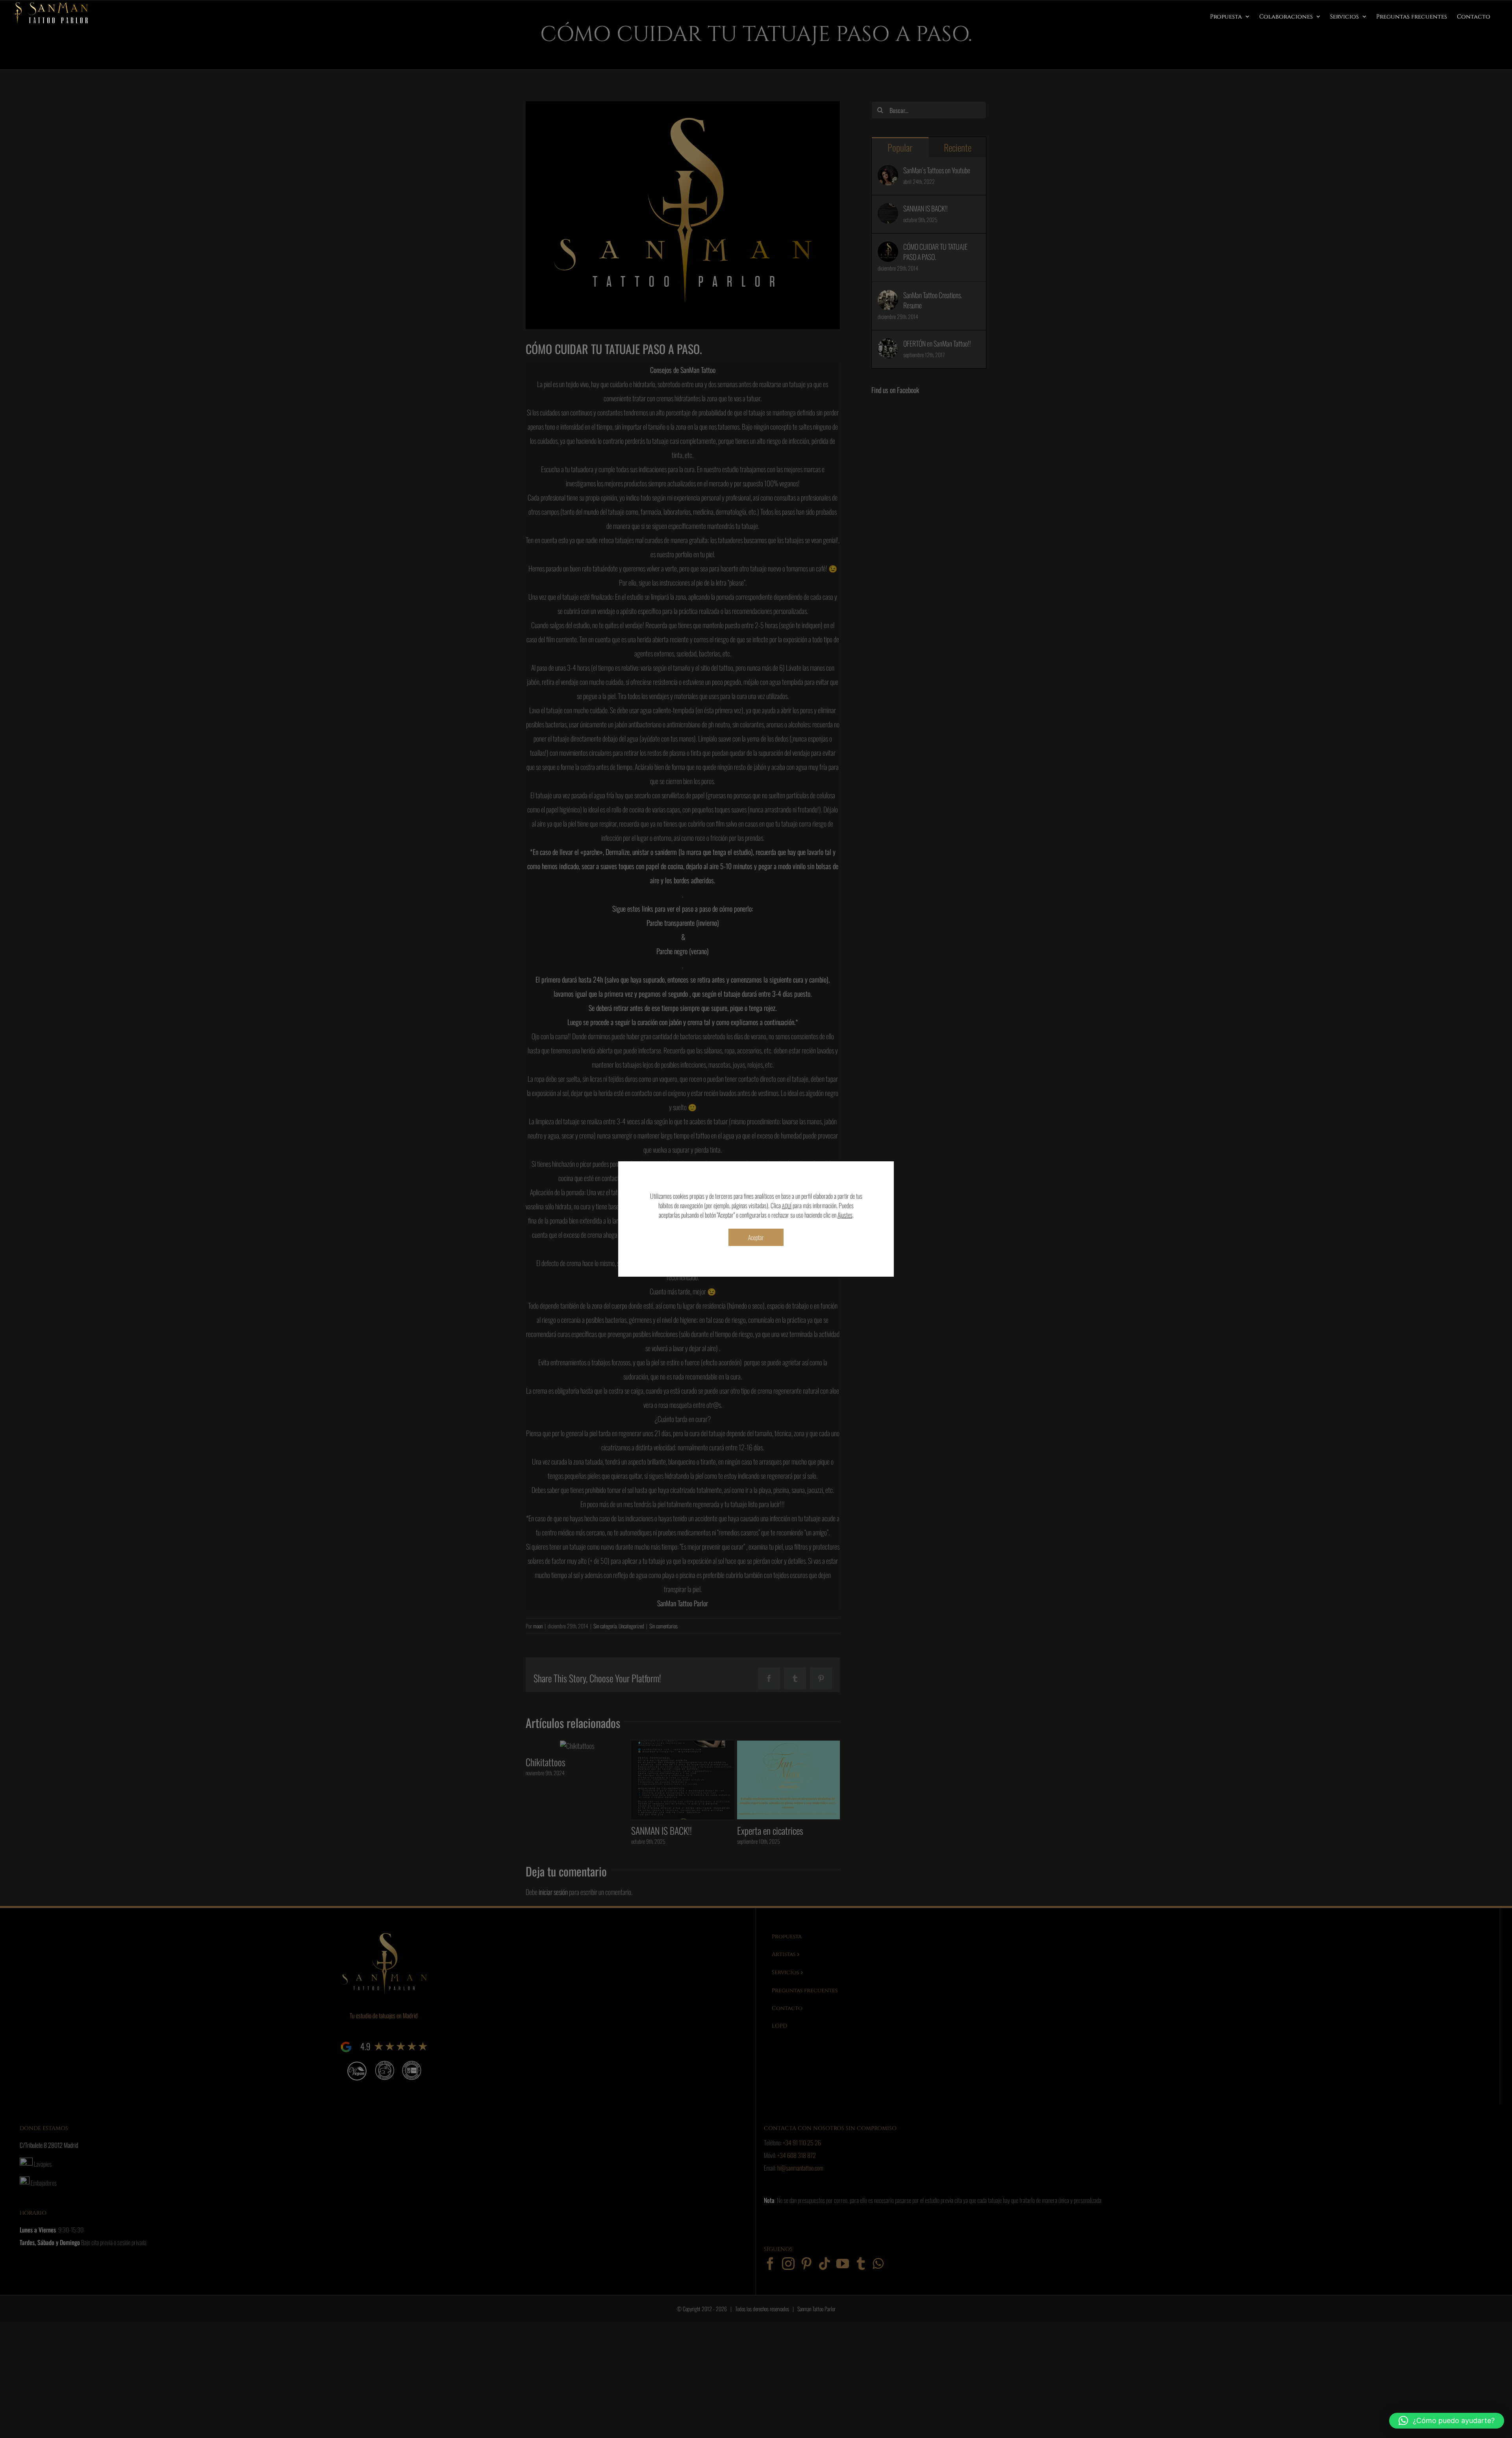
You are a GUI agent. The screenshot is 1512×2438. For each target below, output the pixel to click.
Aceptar (756, 1237)
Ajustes (845, 1215)
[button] (1447, 2421)
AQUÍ (787, 1206)
